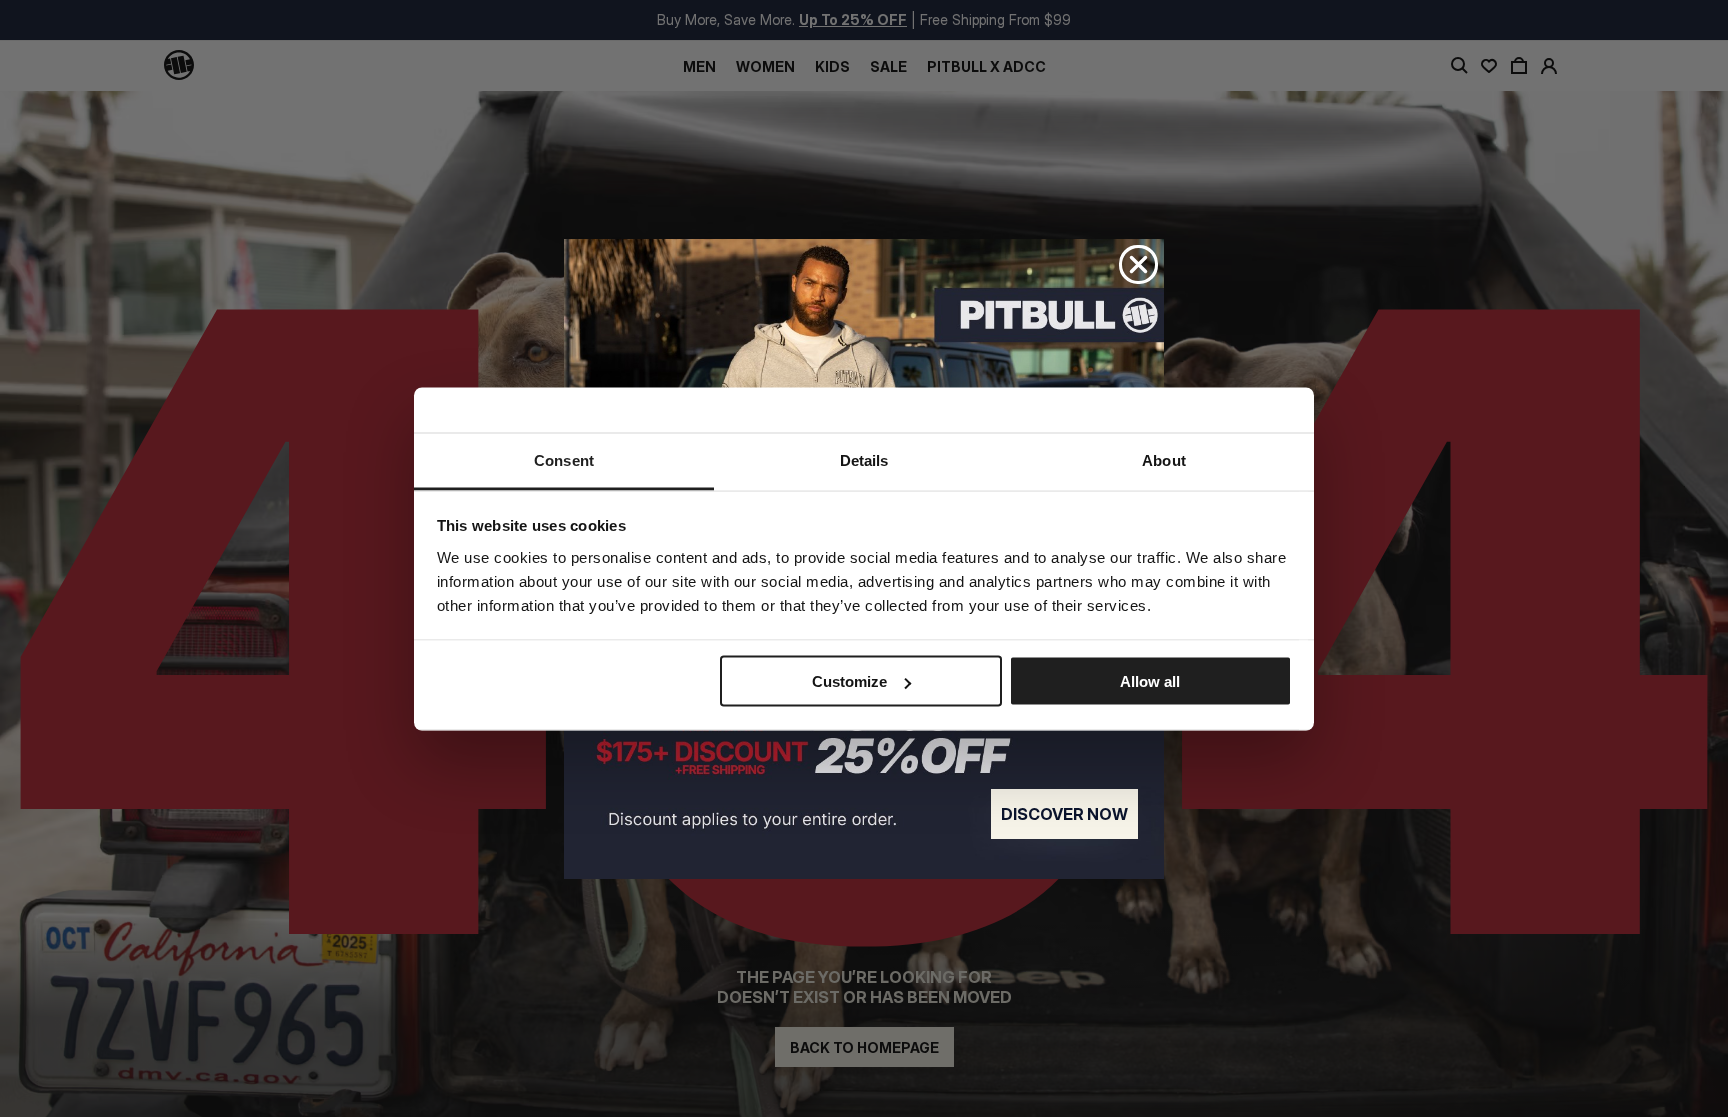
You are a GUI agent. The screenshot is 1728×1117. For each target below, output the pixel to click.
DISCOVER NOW (1064, 814)
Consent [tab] (564, 459)
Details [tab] (864, 459)
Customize (849, 681)
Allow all (1150, 681)
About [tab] (1164, 459)
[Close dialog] (1138, 264)
